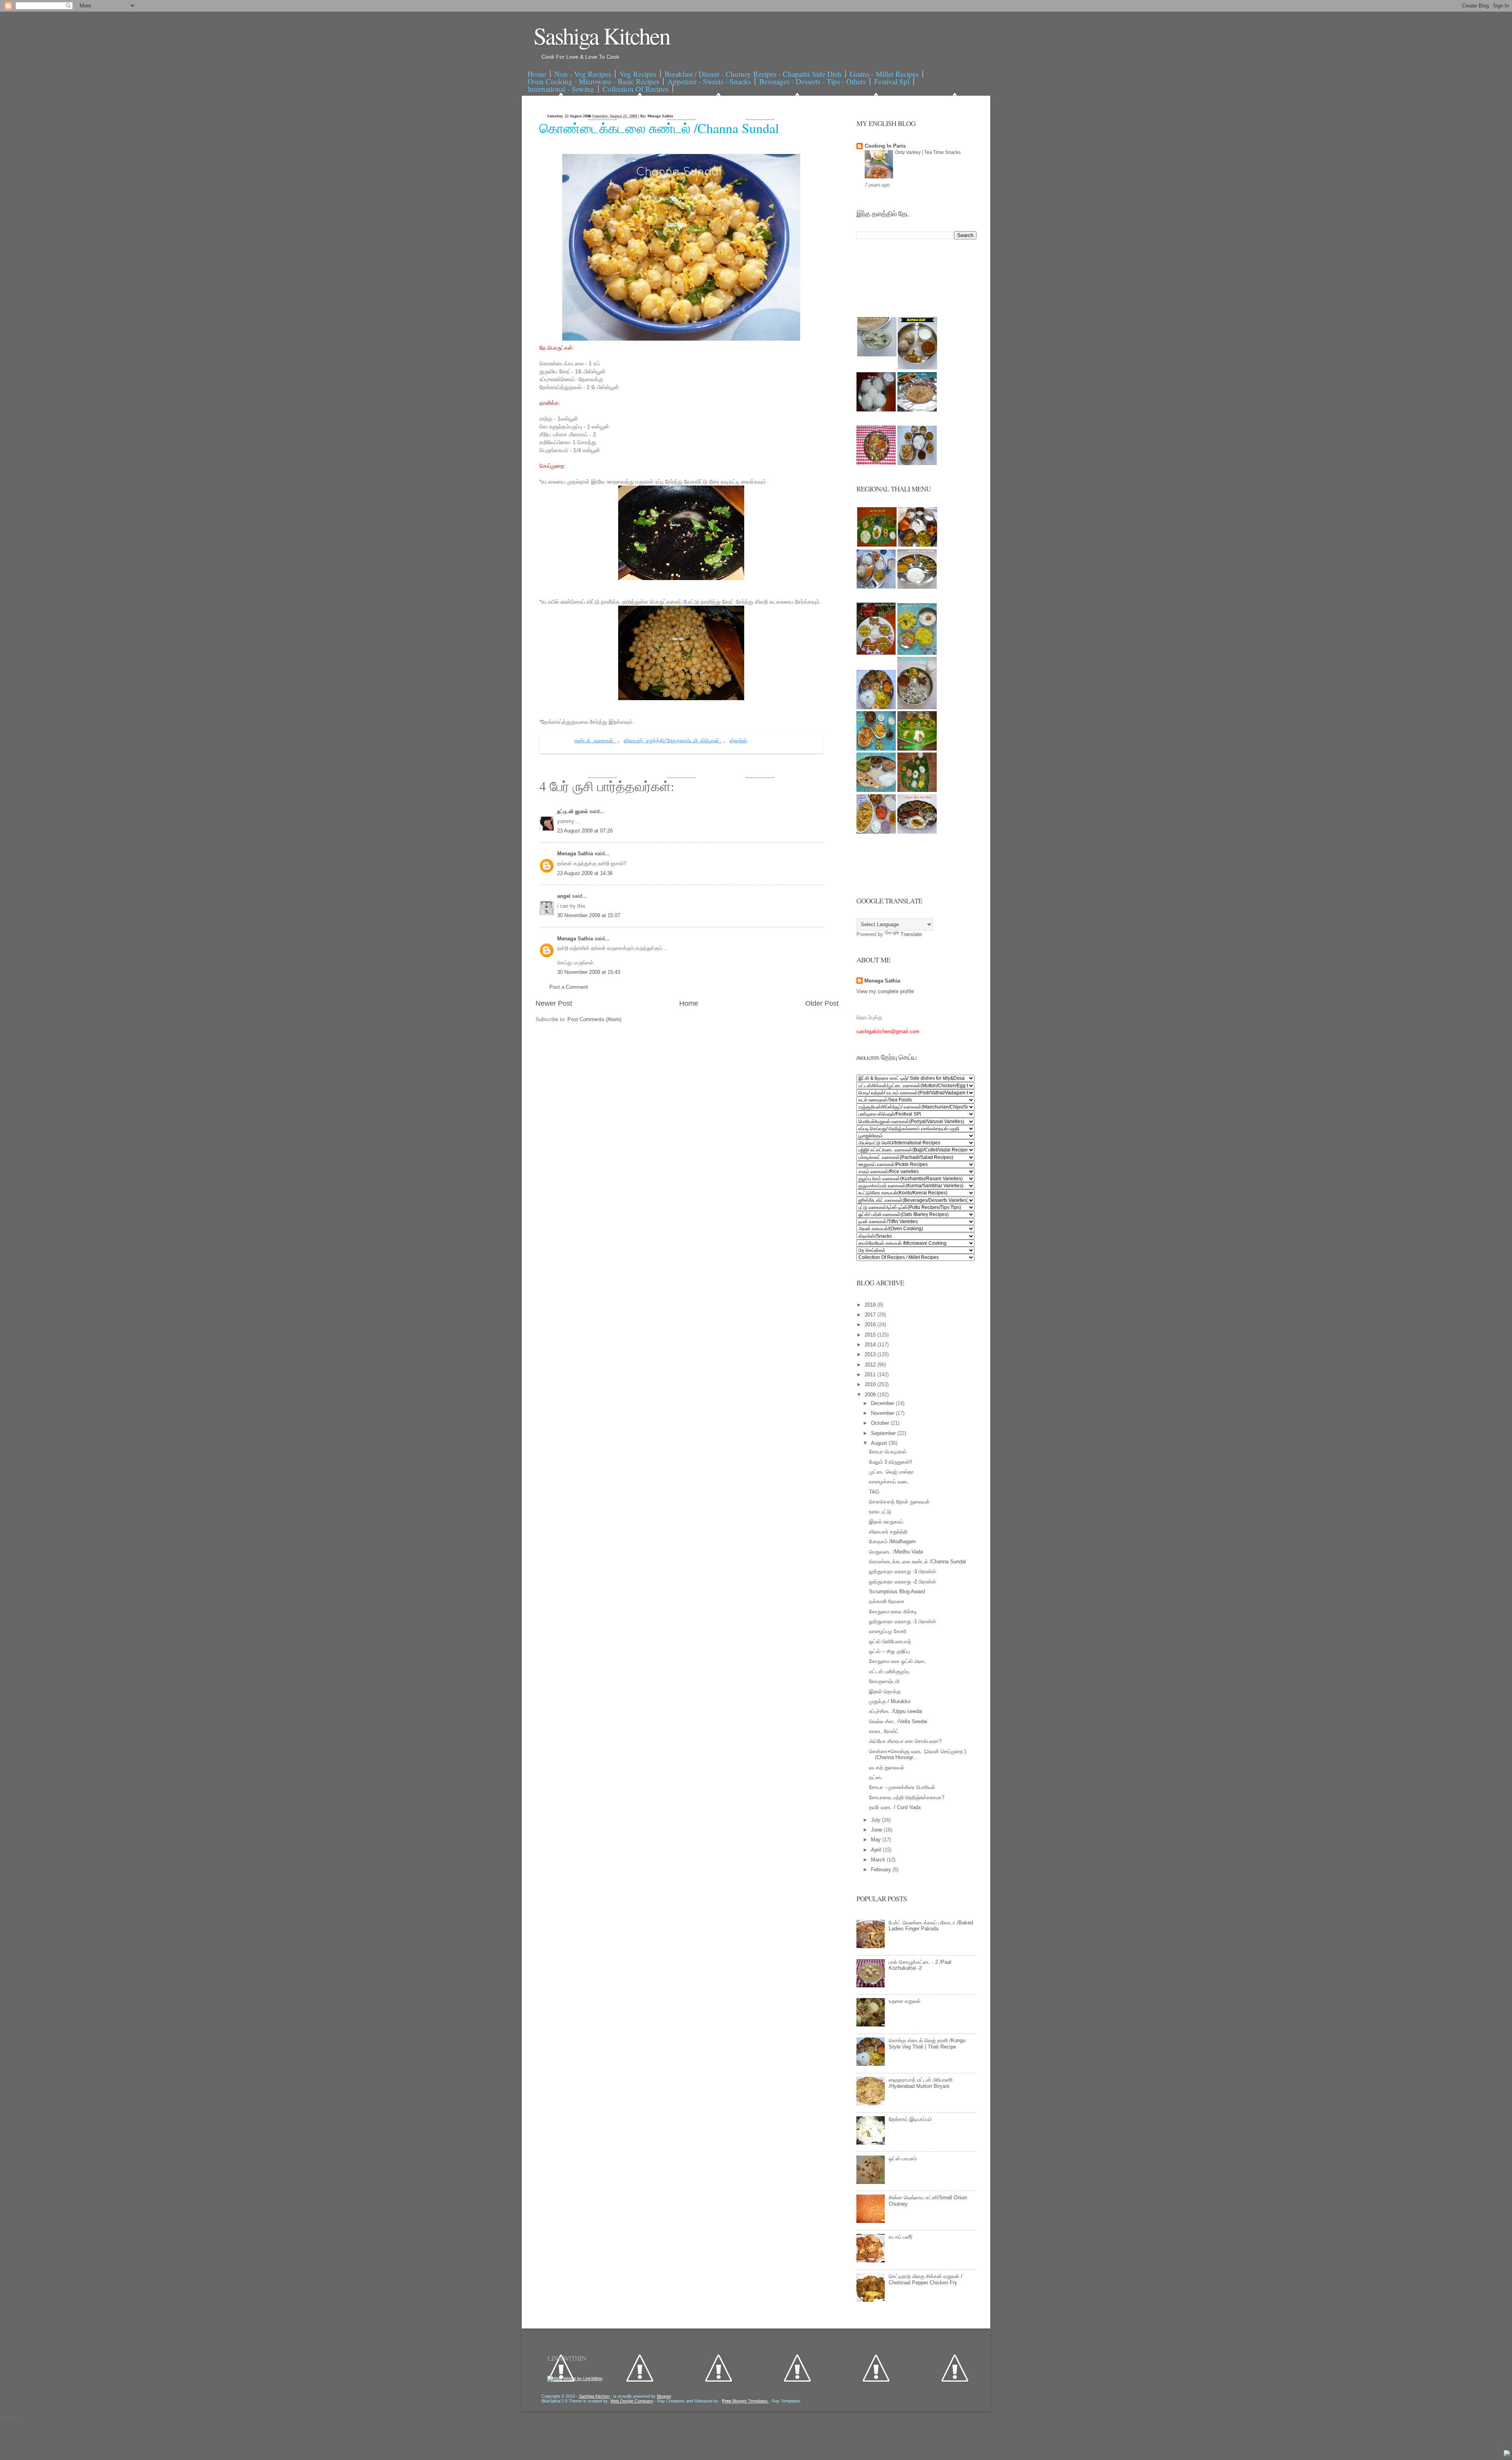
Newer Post (554, 1003)
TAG (874, 1492)
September (884, 1433)
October (881, 1423)
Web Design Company (632, 2401)
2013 (871, 1354)
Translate (911, 934)
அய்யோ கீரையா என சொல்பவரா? (905, 1741)
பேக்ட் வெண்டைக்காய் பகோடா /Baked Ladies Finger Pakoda (931, 1926)
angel (565, 896)
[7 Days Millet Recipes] (876, 463)
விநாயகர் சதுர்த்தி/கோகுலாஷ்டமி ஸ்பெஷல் (673, 741)
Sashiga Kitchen (602, 35)
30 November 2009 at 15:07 (589, 915)
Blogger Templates (746, 2401)
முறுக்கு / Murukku (890, 1701)
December (883, 1403)
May (877, 1840)
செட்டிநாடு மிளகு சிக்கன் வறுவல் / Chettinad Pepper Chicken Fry (926, 2279)
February (882, 1870)
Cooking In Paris (885, 146)
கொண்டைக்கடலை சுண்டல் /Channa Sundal (659, 128)
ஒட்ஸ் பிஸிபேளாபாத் (890, 1642)
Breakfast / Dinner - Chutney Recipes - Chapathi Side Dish (753, 74)
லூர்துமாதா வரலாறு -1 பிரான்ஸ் (902, 1621)
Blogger (664, 2396)
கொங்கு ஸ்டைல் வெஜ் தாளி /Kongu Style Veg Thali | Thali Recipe (927, 2044)
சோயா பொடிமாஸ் (888, 1452)
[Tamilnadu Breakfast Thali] (876, 587)
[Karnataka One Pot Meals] (917, 653)
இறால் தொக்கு (885, 1692)
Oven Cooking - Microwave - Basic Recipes (593, 81)
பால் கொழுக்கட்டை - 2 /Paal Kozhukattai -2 (920, 1965)
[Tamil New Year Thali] (877, 545)
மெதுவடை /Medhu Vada (896, 1552)
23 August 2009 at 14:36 (585, 873)
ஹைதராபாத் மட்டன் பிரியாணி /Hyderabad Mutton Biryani (921, 2083)
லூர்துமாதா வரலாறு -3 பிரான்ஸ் (902, 1571)
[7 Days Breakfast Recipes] (876, 410)
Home (537, 74)
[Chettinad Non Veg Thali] (876, 832)
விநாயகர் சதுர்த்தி (888, 1532)
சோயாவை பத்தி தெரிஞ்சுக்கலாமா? (907, 1797)
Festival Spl (892, 81)
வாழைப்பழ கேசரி (888, 1631)
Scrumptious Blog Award (897, 1591)
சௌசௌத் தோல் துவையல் (899, 1502)
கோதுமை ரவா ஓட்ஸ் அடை (898, 1661)
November (883, 1413)
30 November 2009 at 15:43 (589, 972)
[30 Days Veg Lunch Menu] (917, 463)
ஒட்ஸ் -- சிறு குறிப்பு (889, 1651)
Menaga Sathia (576, 854)
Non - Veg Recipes (583, 74)
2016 (871, 1325)
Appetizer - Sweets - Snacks (709, 81)
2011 (871, 1375)
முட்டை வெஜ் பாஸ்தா (891, 1472)
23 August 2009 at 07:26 (585, 831)
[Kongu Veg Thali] (876, 707)
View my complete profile (885, 991)
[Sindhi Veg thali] (876, 790)
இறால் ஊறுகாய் (886, 1522)
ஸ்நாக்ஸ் (738, 741)
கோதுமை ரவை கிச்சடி (893, 1612)
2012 (871, 1365)
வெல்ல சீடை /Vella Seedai (898, 1721)
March (879, 1860)
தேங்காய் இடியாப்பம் (910, 2119)
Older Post (822, 1003)
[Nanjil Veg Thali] (917, 832)
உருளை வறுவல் (905, 2001)
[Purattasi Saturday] (917, 790)
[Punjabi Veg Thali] (876, 749)
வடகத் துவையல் (887, 1768)
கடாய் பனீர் (901, 2237)
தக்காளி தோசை (887, 1601)
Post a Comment (569, 987)
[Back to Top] (1507, 2454)
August (880, 1443)
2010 (871, 1384)
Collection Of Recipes (636, 89)
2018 (871, 1305)
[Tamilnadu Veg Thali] (917, 545)
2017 (871, 1315)
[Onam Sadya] (917, 749)
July (876, 1820)
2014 (871, 1345)
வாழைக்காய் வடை (889, 1482)
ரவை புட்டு (880, 1512)
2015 (871, 1335)
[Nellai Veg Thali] (917, 707)
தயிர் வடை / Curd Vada (895, 1807)
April (877, 1850)
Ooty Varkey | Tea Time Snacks (928, 152)
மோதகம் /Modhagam (892, 1541)
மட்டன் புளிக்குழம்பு (889, 1671)
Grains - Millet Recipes (884, 74)
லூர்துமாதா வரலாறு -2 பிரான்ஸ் (902, 1582)
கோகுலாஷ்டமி (884, 1681)
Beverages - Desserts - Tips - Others (813, 81)
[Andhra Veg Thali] (917, 587)
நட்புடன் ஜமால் (573, 811)
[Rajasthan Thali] (876, 653)
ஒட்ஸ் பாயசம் (903, 2159)
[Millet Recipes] (917, 368)
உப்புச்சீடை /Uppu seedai (896, 1711)
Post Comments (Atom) (594, 1019)
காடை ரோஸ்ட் (884, 1731)
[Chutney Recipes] (877, 355)
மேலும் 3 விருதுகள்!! (891, 1462)
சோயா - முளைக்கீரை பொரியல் (902, 1787)
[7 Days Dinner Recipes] (917, 410)
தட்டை (876, 1777)
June (877, 1830)
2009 (871, 1395)
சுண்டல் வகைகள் (595, 741)
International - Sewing (561, 89)
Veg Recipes (638, 74)
